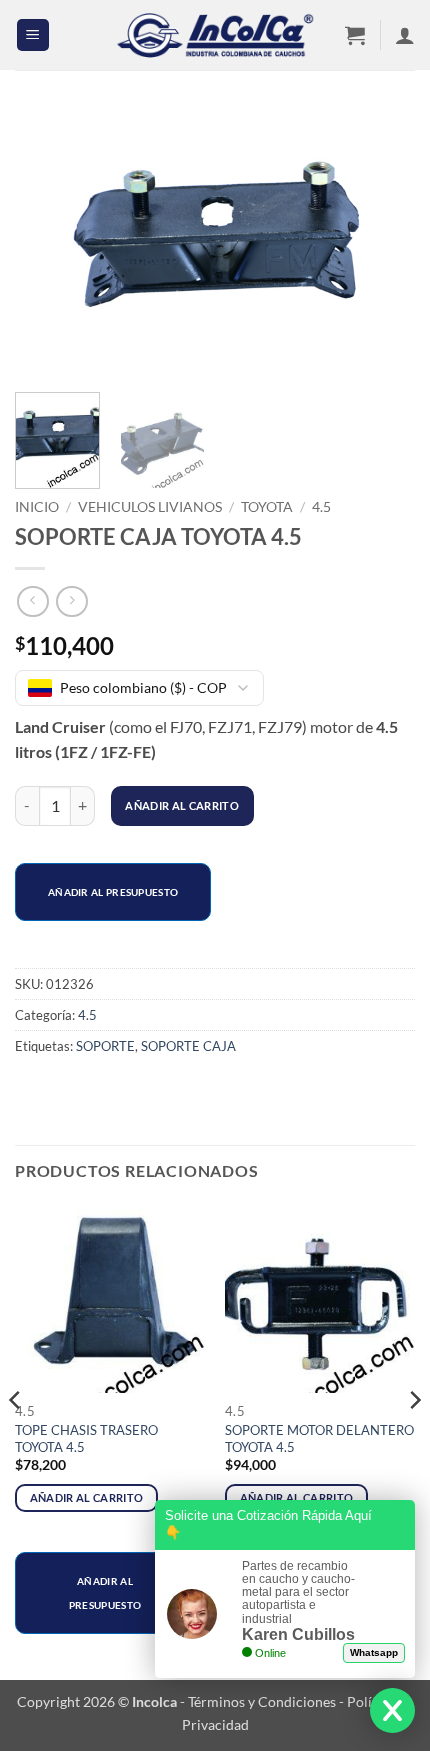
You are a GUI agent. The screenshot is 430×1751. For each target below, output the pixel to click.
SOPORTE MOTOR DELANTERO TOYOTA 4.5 (319, 1438)
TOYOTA (267, 507)
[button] (33, 35)
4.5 (321, 507)
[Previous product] (71, 601)
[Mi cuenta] (405, 35)
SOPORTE (105, 1046)
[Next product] (32, 601)
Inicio (37, 507)
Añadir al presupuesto (113, 892)
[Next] (382, 244)
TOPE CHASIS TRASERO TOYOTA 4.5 (86, 1438)
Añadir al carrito (182, 805)
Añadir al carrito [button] (87, 1497)
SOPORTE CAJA (188, 1046)
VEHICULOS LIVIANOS (150, 507)
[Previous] (48, 244)
